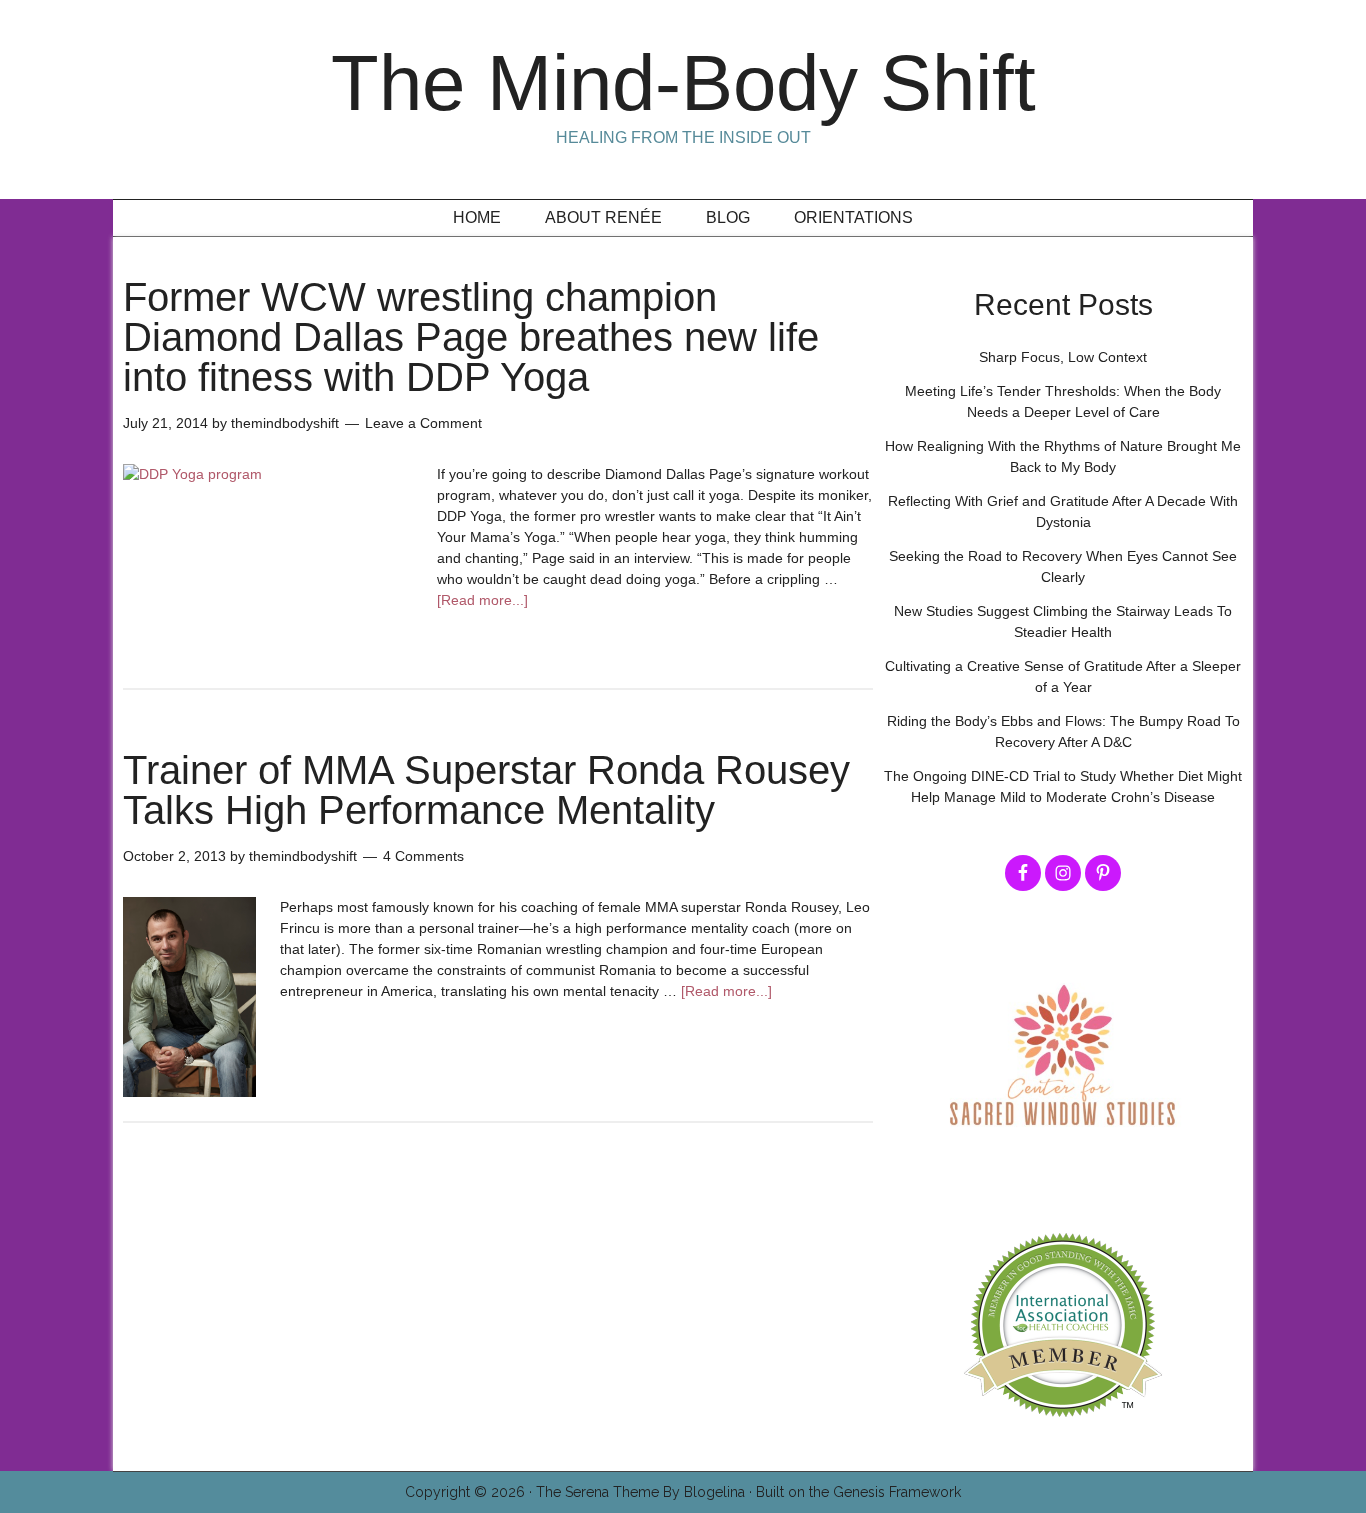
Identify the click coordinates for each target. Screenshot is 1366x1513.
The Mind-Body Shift (683, 83)
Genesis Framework (897, 1492)
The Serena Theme (597, 1492)
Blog (728, 217)
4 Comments (423, 856)
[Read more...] (482, 600)
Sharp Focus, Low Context (1063, 357)
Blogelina (714, 1492)
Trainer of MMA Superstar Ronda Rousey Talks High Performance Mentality (486, 790)
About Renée (603, 217)
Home (477, 217)
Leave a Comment (423, 423)
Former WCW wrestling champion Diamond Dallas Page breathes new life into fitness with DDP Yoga (471, 337)
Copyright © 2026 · (470, 1492)
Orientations (853, 217)
